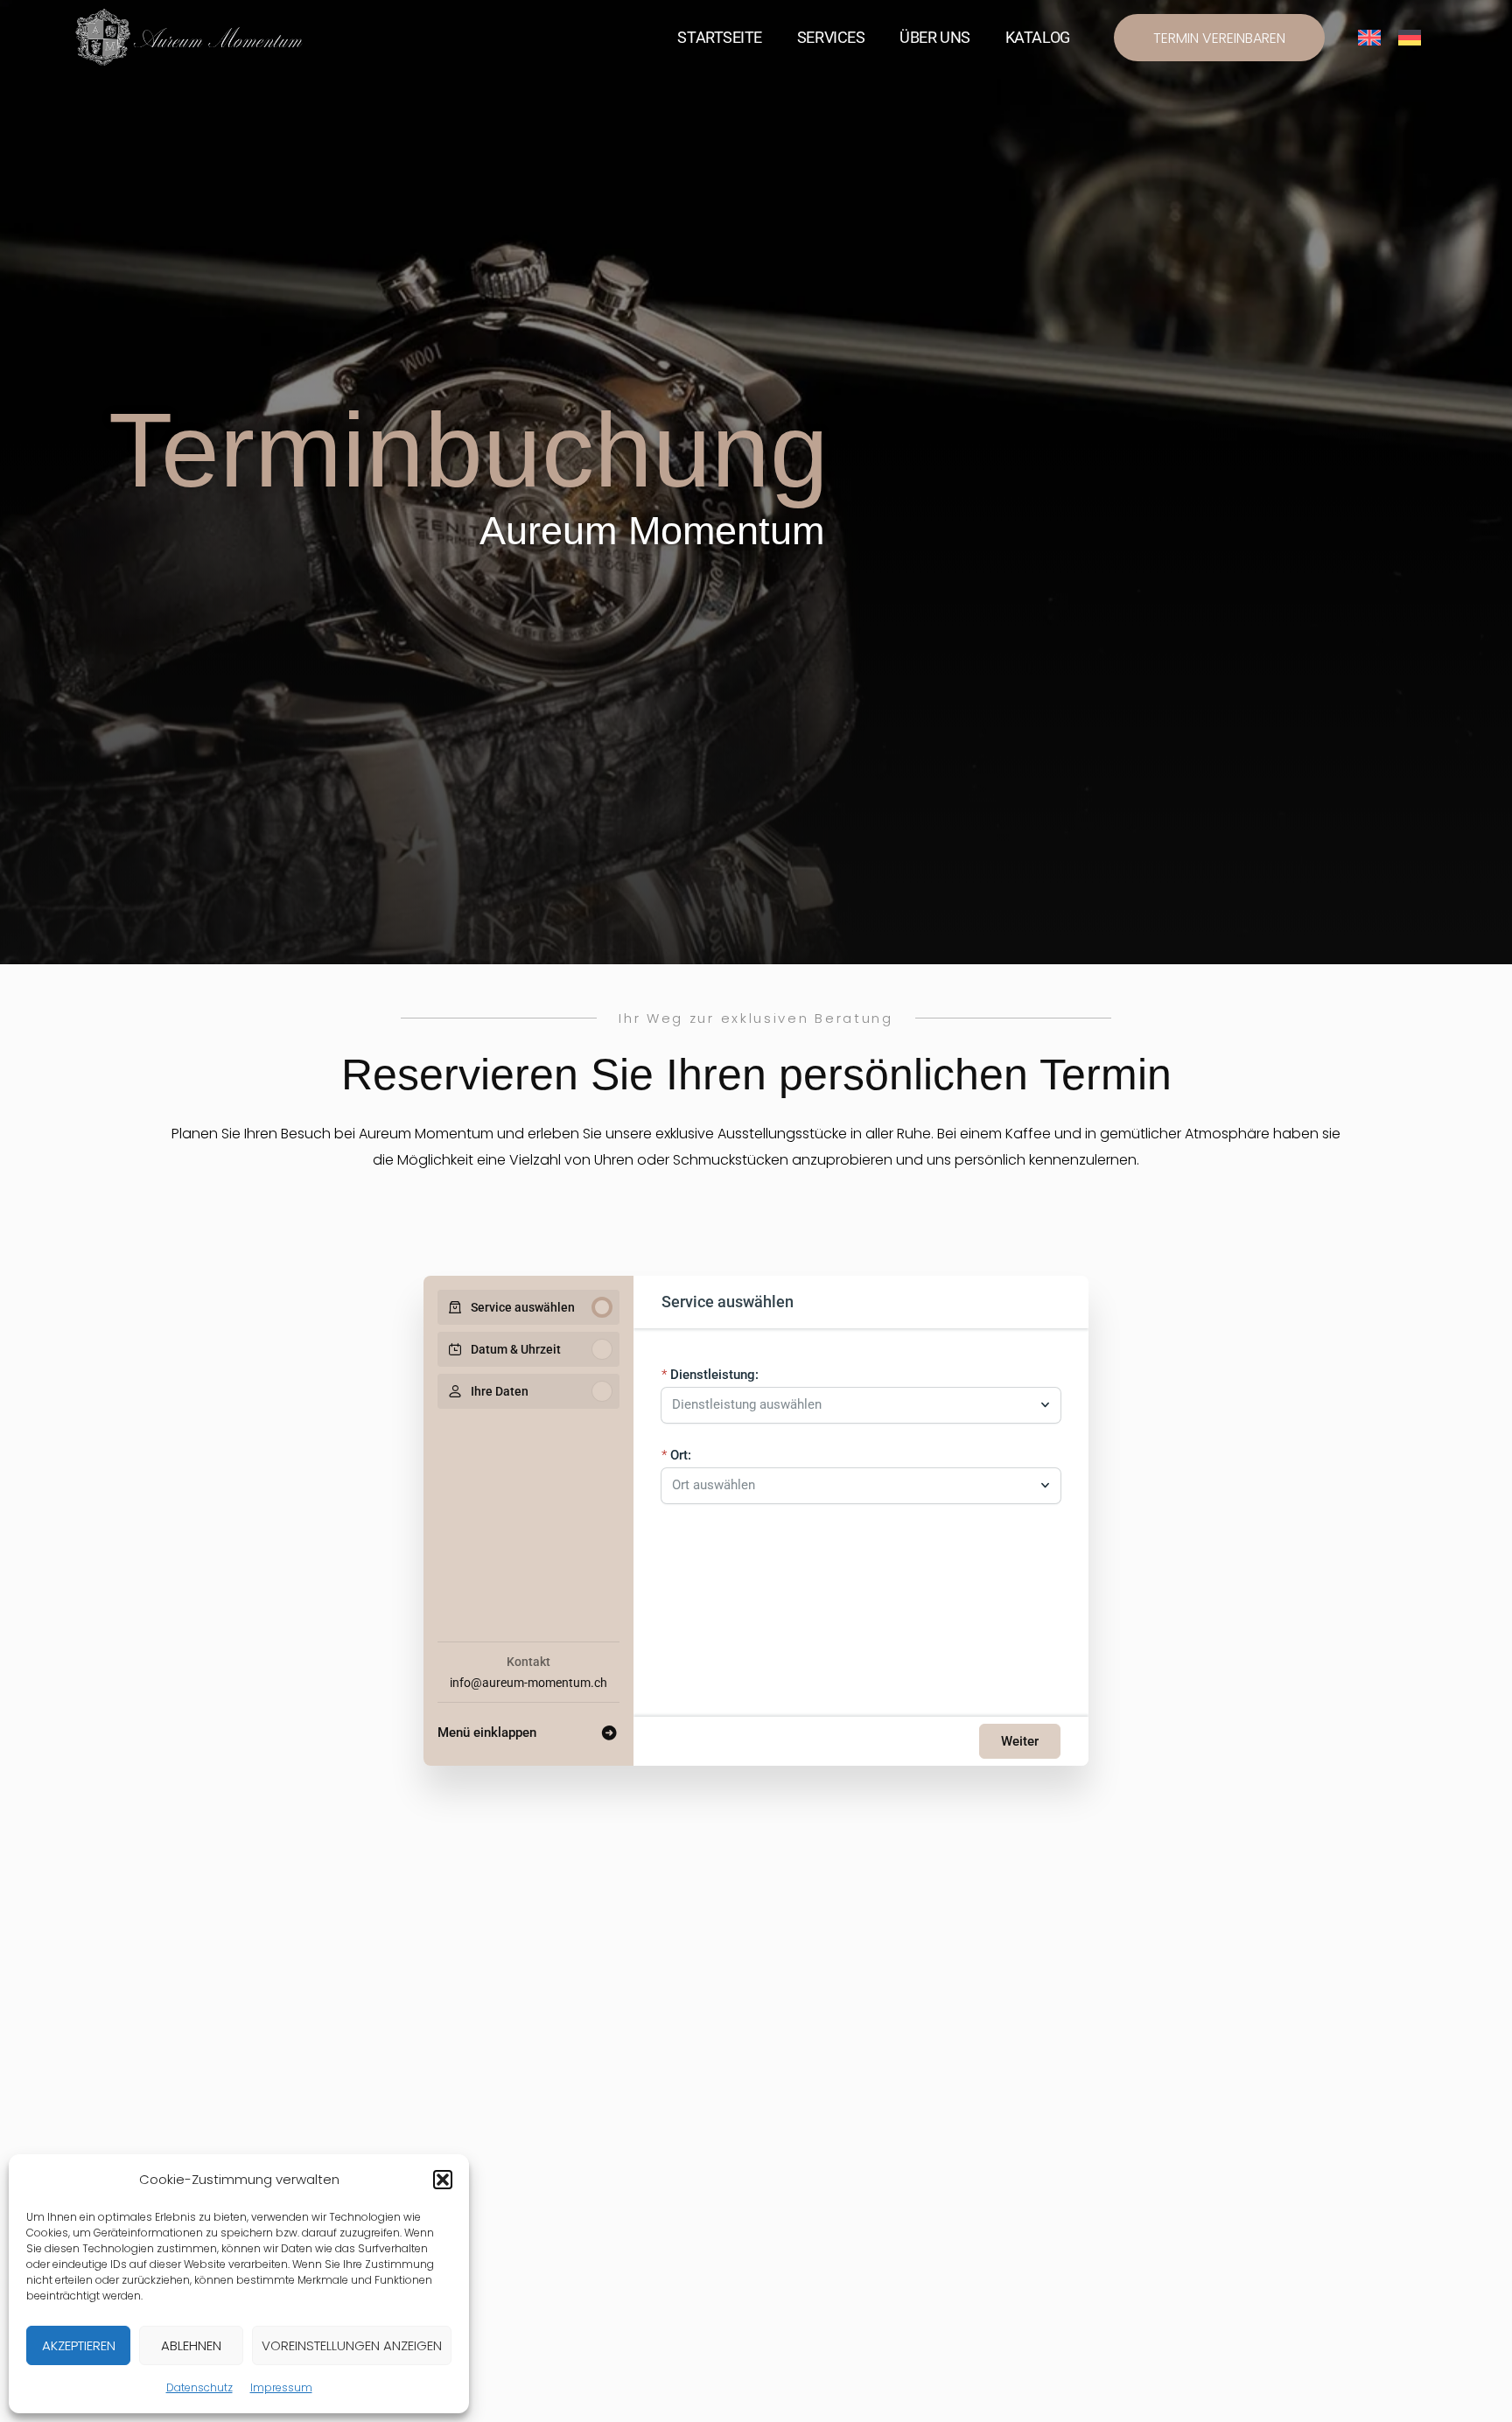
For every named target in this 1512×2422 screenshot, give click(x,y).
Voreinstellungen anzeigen (352, 2345)
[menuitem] (1369, 38)
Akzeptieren (79, 2345)
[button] (443, 2180)
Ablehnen (191, 2345)
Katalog (1038, 37)
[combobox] (852, 1405)
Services (831, 37)
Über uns (934, 37)
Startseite (720, 37)
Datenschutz (199, 2387)
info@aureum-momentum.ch (528, 1683)
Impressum (281, 2387)
